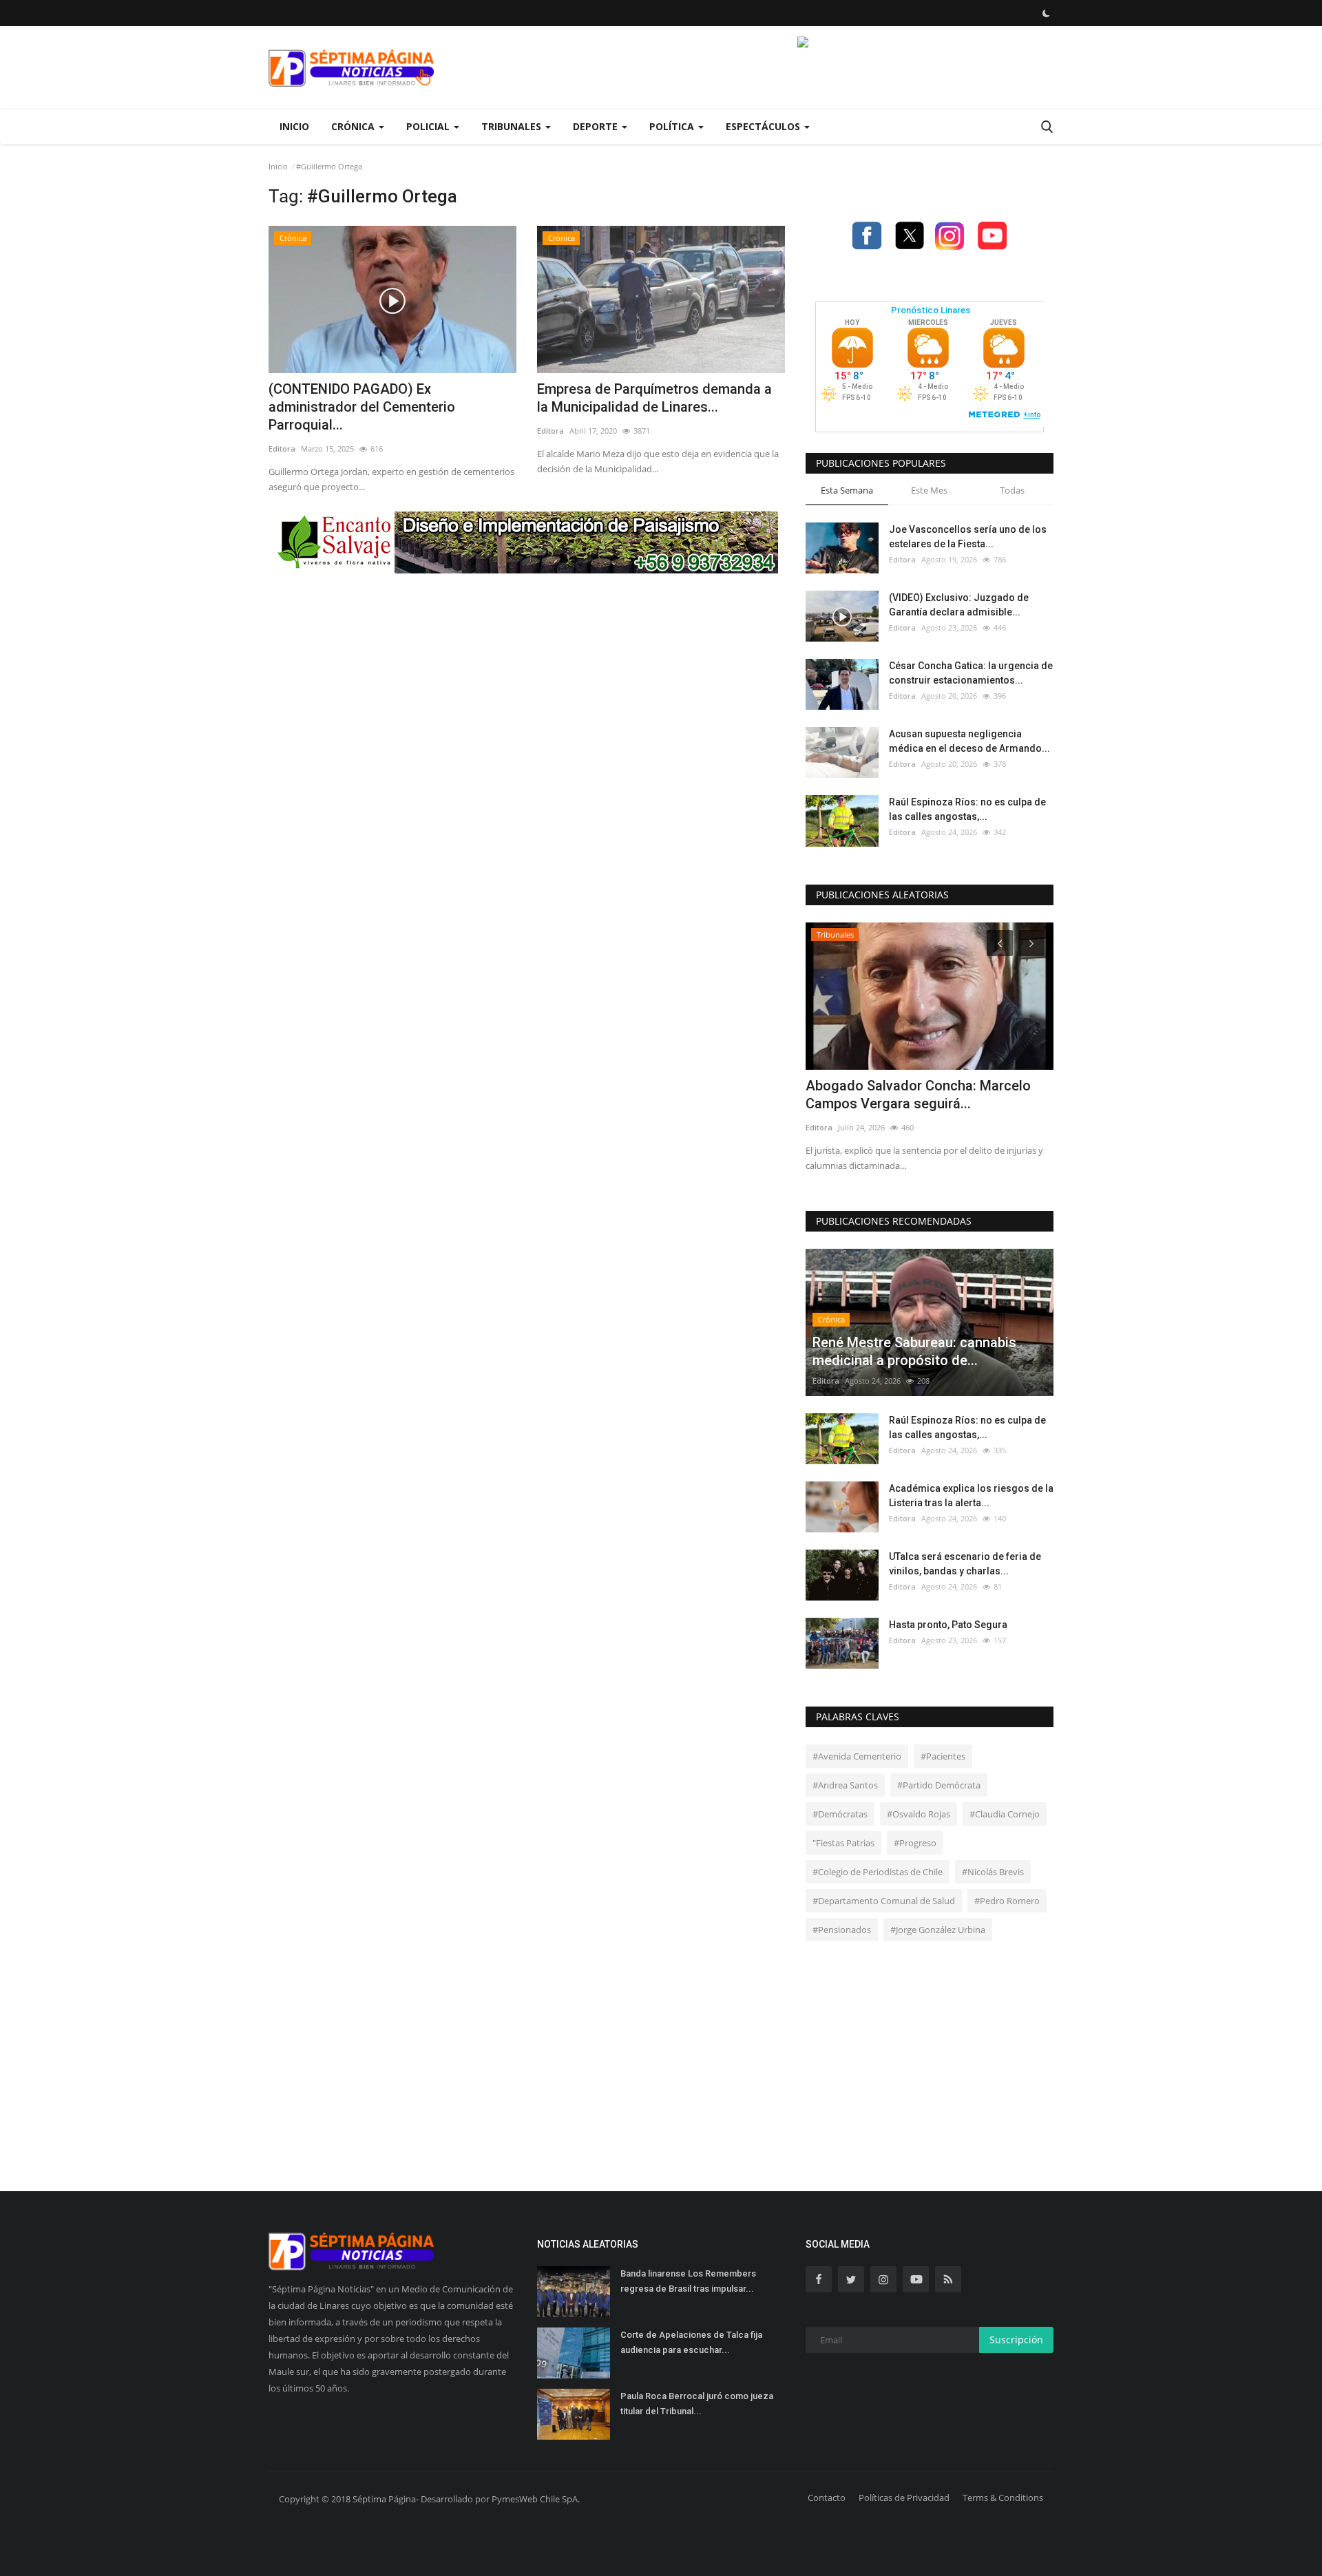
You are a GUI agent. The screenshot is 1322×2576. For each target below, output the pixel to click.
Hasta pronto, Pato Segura (948, 1625)
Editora (282, 448)
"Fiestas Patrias (843, 1843)
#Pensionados (842, 1930)
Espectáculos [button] (764, 126)
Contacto (827, 2498)
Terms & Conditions (1003, 2498)
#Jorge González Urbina (938, 1930)
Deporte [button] (597, 126)
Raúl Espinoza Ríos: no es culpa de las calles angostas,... (967, 809)
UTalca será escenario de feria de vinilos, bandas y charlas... (965, 1564)
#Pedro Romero (1007, 1901)
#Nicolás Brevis (993, 1872)
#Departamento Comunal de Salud (884, 1901)
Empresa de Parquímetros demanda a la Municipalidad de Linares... (654, 398)
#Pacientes (943, 1756)
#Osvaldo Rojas (919, 1814)
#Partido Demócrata (939, 1785)
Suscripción (1016, 2340)
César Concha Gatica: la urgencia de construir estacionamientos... (971, 673)
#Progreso (915, 1843)
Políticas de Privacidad (904, 2498)
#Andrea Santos (845, 1785)
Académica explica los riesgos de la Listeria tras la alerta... (971, 1496)
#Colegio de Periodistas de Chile (878, 1872)
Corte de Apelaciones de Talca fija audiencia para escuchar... (691, 2342)
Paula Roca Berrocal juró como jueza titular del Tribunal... (697, 2404)
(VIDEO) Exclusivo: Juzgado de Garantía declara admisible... (959, 605)
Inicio (294, 126)
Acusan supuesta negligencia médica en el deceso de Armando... (969, 741)
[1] (1046, 13)
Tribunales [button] (513, 126)
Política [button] (673, 126)
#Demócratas (840, 1814)
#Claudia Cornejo (1005, 1814)
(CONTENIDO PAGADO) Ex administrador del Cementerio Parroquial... (362, 407)
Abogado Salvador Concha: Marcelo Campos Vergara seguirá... (918, 1095)
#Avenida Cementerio (857, 1756)
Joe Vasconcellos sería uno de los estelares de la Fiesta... (968, 537)
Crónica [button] (354, 126)
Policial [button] (429, 126)
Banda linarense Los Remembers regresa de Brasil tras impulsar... (688, 2281)
